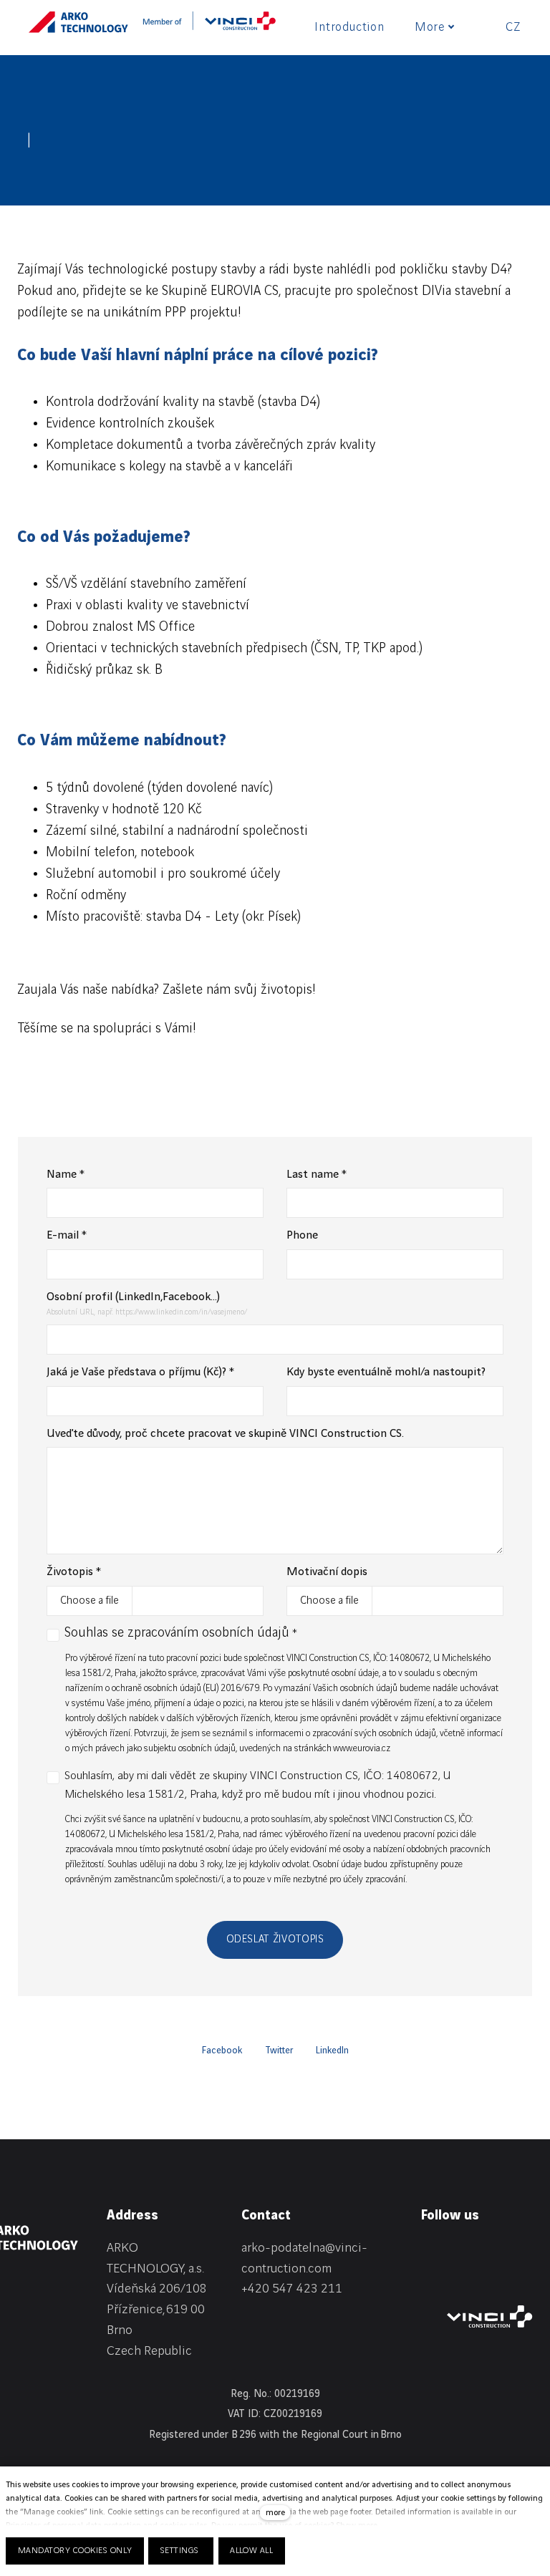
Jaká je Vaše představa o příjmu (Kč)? (140, 1372)
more (275, 2513)
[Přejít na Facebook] (465, 2251)
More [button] (430, 27)
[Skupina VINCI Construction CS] (209, 26)
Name (66, 1175)
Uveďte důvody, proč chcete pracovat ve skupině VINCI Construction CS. (225, 1434)
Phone (302, 1235)
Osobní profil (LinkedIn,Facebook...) (133, 1297)
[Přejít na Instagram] (503, 2251)
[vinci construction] (490, 2316)
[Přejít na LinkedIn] (428, 2251)
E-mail (67, 1235)
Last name (317, 1175)
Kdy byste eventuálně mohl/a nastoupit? (386, 1372)
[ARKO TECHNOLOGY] (78, 26)
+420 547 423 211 (292, 2289)
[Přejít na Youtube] (428, 2277)
